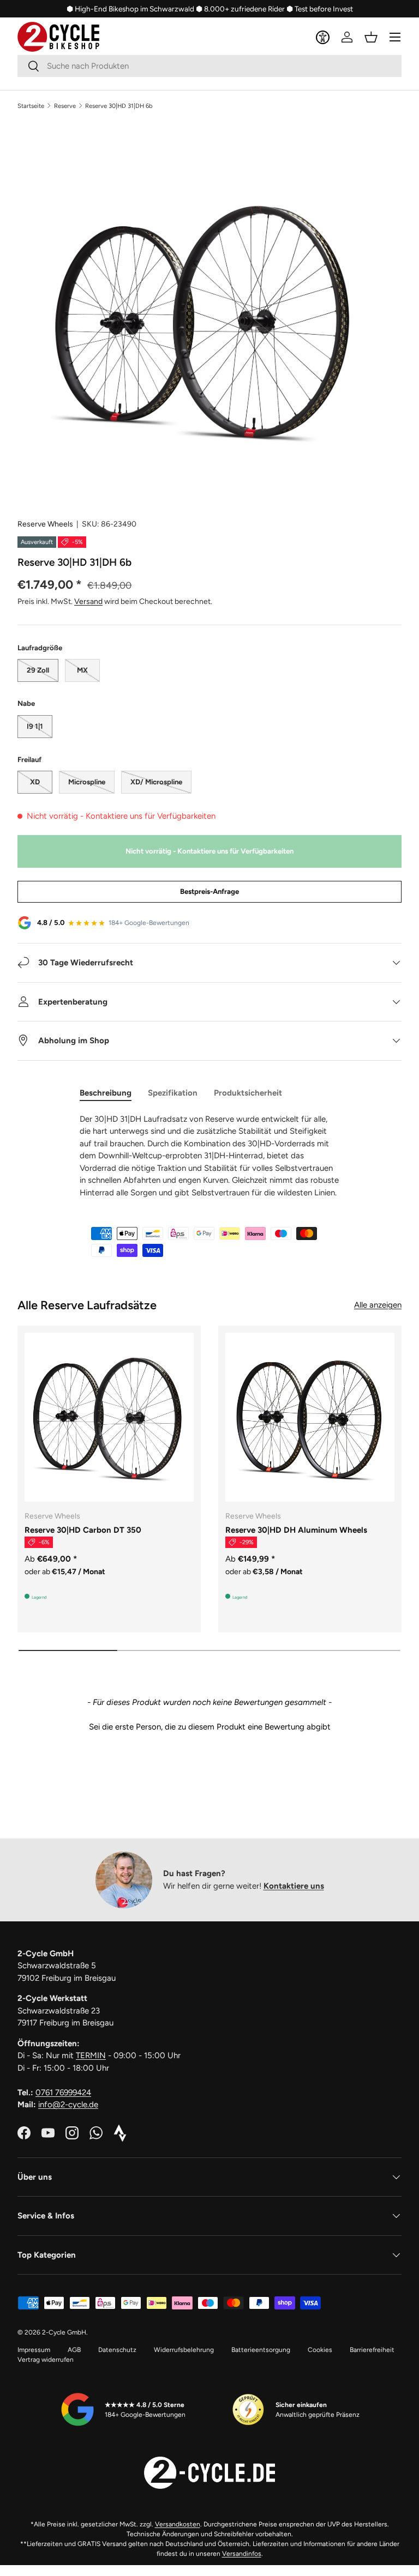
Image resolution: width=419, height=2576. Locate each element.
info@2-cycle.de (68, 2105)
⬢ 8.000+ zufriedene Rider (240, 9)
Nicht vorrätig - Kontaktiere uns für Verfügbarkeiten (209, 851)
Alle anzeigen (378, 1305)
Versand (88, 601)
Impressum (34, 2350)
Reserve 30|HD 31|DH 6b (119, 106)
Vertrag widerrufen (46, 2360)
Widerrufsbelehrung (184, 2350)
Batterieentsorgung (261, 2350)
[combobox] (209, 66)
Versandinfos (242, 2554)
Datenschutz (117, 2350)
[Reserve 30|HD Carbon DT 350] (109, 1417)
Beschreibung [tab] (106, 1093)
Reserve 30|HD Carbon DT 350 (83, 1530)
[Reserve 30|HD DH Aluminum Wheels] (310, 1417)
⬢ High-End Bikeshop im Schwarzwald (130, 9)
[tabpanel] (209, 1156)
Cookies (320, 2350)
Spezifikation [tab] (173, 1093)
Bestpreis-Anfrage (209, 891)
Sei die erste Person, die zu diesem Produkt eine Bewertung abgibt (210, 1727)
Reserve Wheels (45, 524)
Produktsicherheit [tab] (248, 1093)
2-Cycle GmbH (64, 2332)
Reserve (65, 106)
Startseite (31, 106)
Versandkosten (178, 2524)
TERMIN (91, 2055)
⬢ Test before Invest (320, 9)
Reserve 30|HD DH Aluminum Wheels (296, 1530)
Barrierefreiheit (372, 2350)
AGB (74, 2350)
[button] (371, 37)
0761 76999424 (63, 2093)
